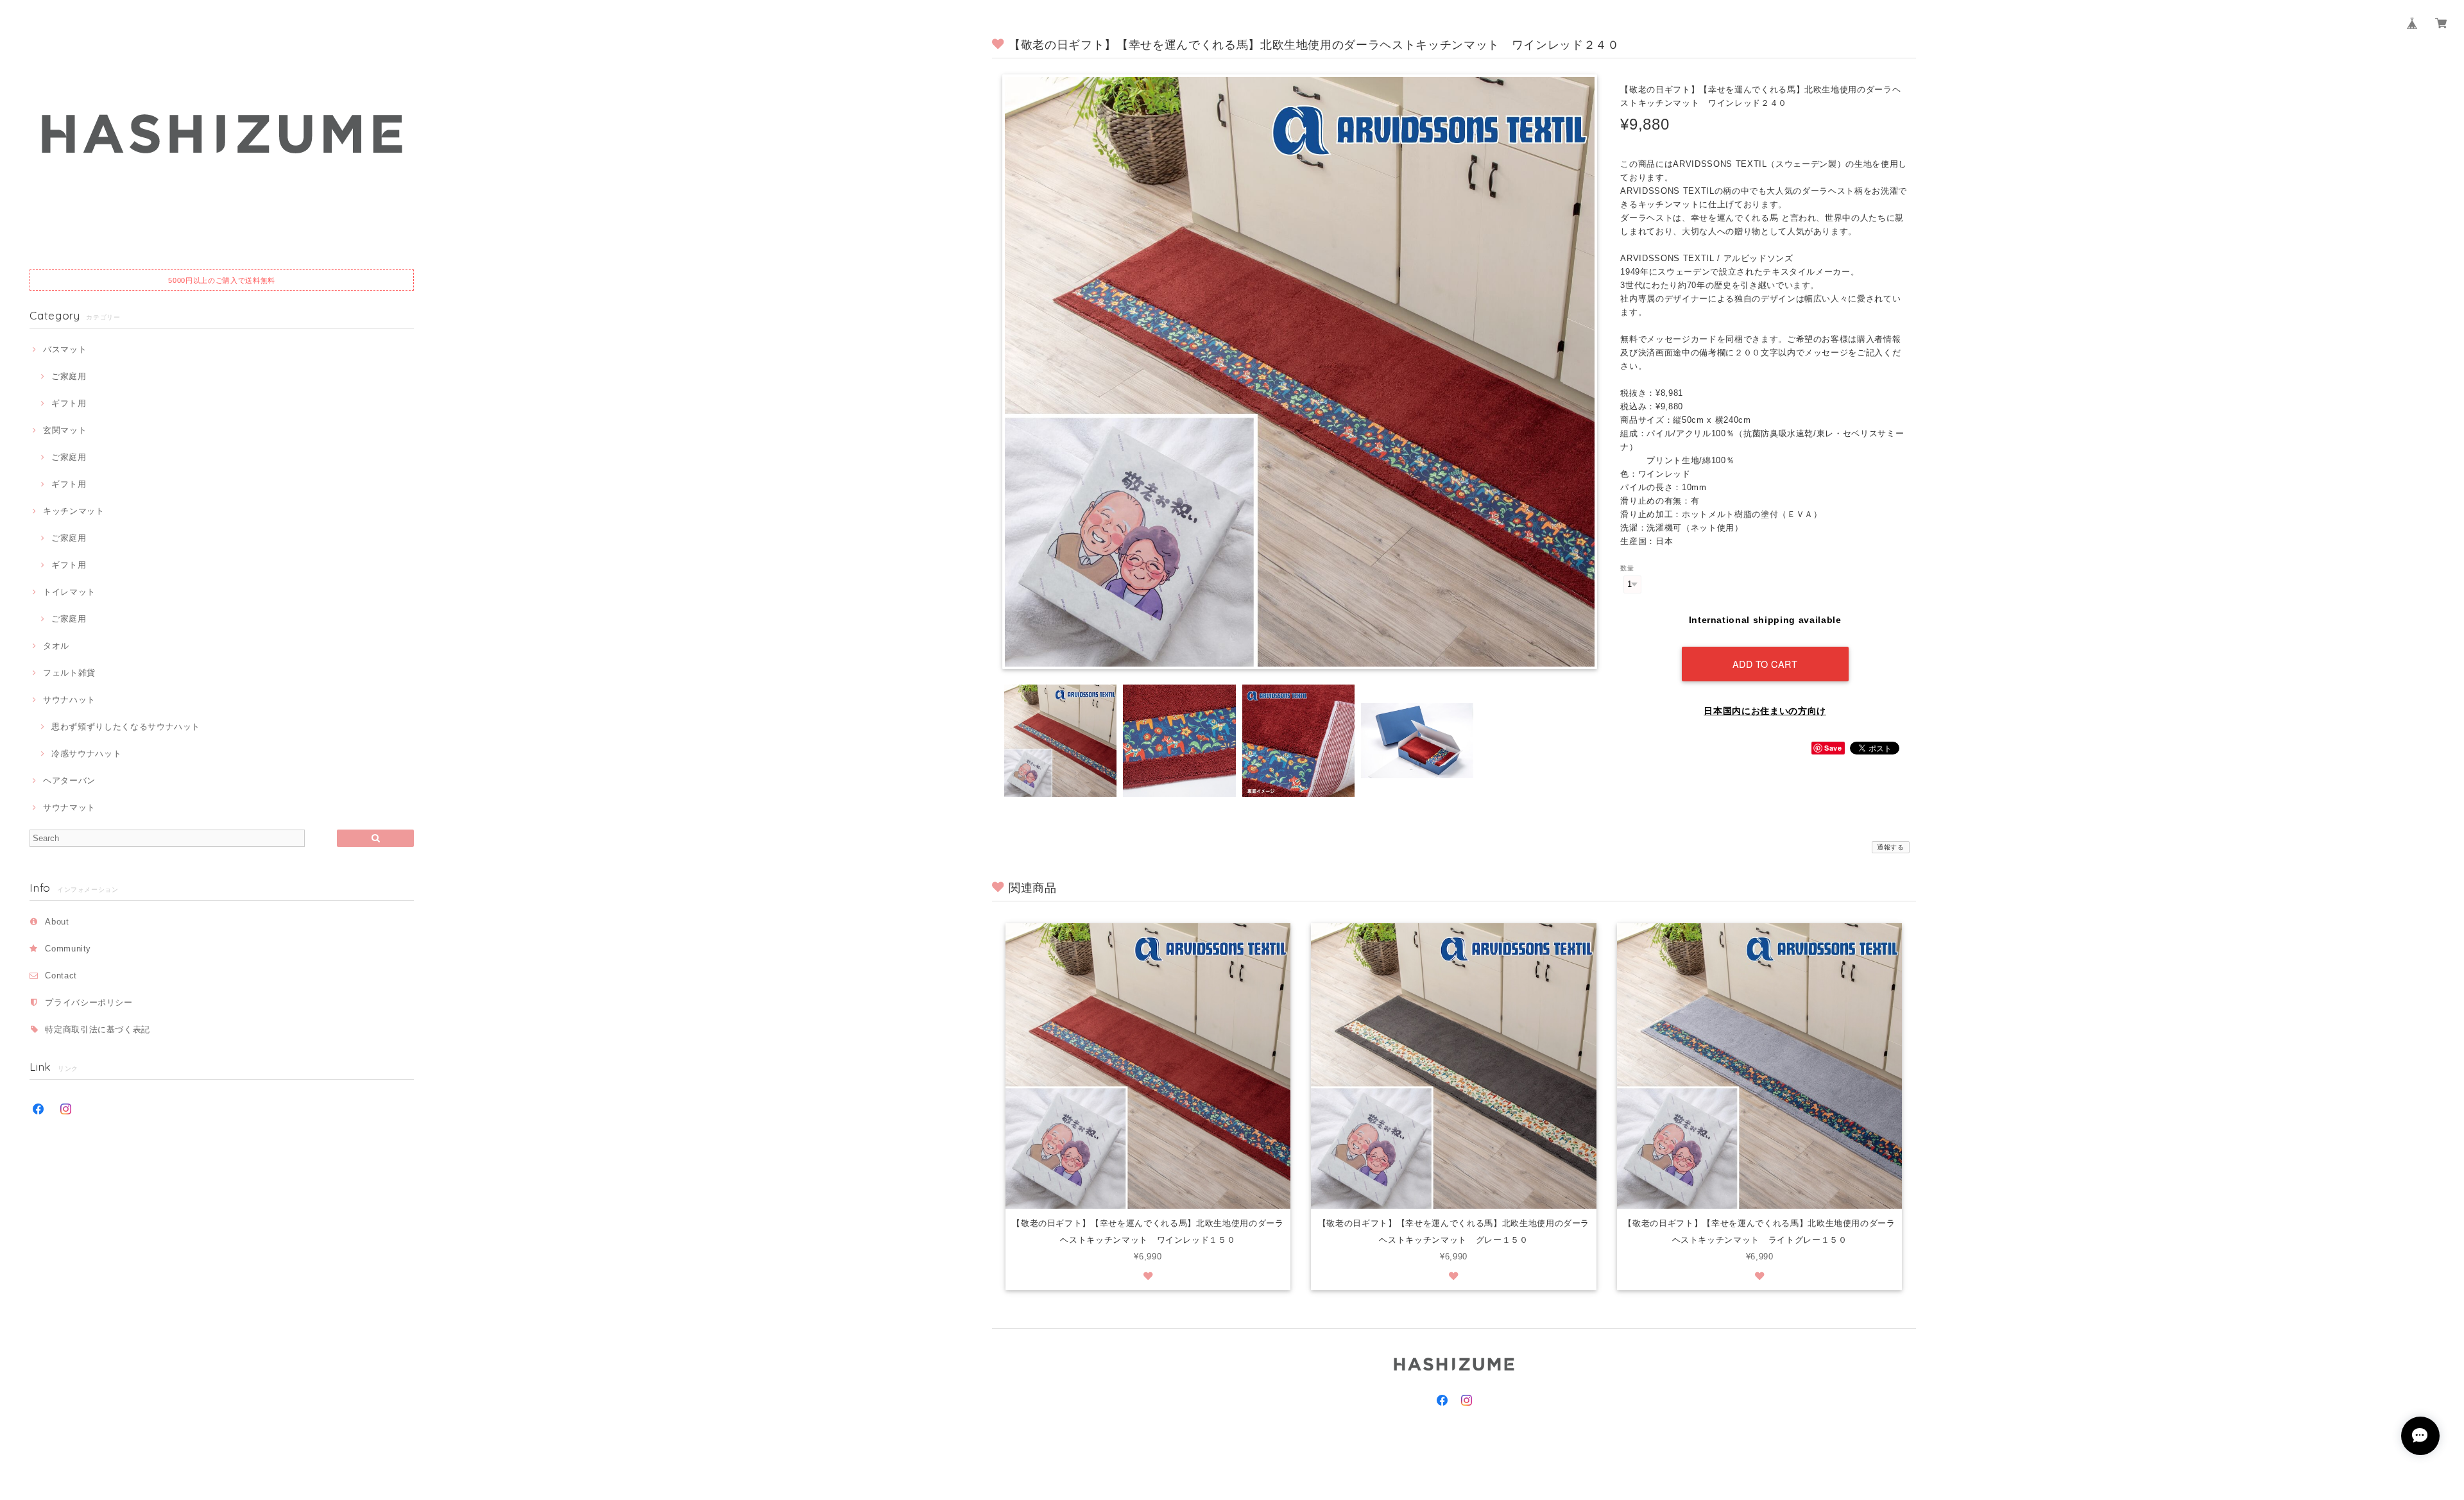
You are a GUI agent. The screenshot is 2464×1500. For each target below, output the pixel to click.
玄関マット (65, 430)
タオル (56, 646)
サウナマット (69, 807)
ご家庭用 (69, 376)
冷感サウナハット (86, 754)
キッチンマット (73, 511)
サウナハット (69, 700)
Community (68, 949)
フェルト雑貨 (69, 673)
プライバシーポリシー (89, 1002)
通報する (1891, 847)
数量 (1627, 568)
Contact (61, 976)
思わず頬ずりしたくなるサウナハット (126, 727)
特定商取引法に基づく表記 (98, 1029)
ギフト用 (69, 403)
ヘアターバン (69, 780)
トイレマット (69, 592)
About (57, 922)
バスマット (65, 349)
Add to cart (1765, 664)
